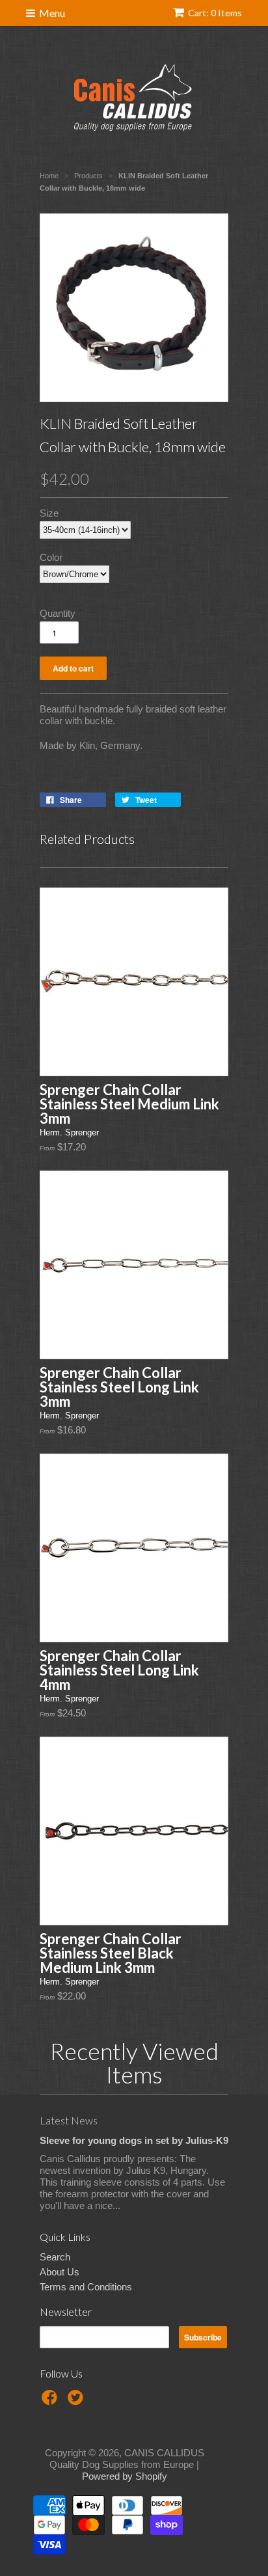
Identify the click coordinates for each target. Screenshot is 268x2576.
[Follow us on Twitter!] (77, 2401)
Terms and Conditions (86, 2287)
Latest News (69, 2120)
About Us (60, 2272)
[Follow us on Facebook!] (51, 2401)
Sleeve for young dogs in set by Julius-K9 (134, 2140)
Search (55, 2257)
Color (51, 557)
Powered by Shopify (125, 2476)
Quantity (58, 613)
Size (49, 513)
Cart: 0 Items (215, 13)
